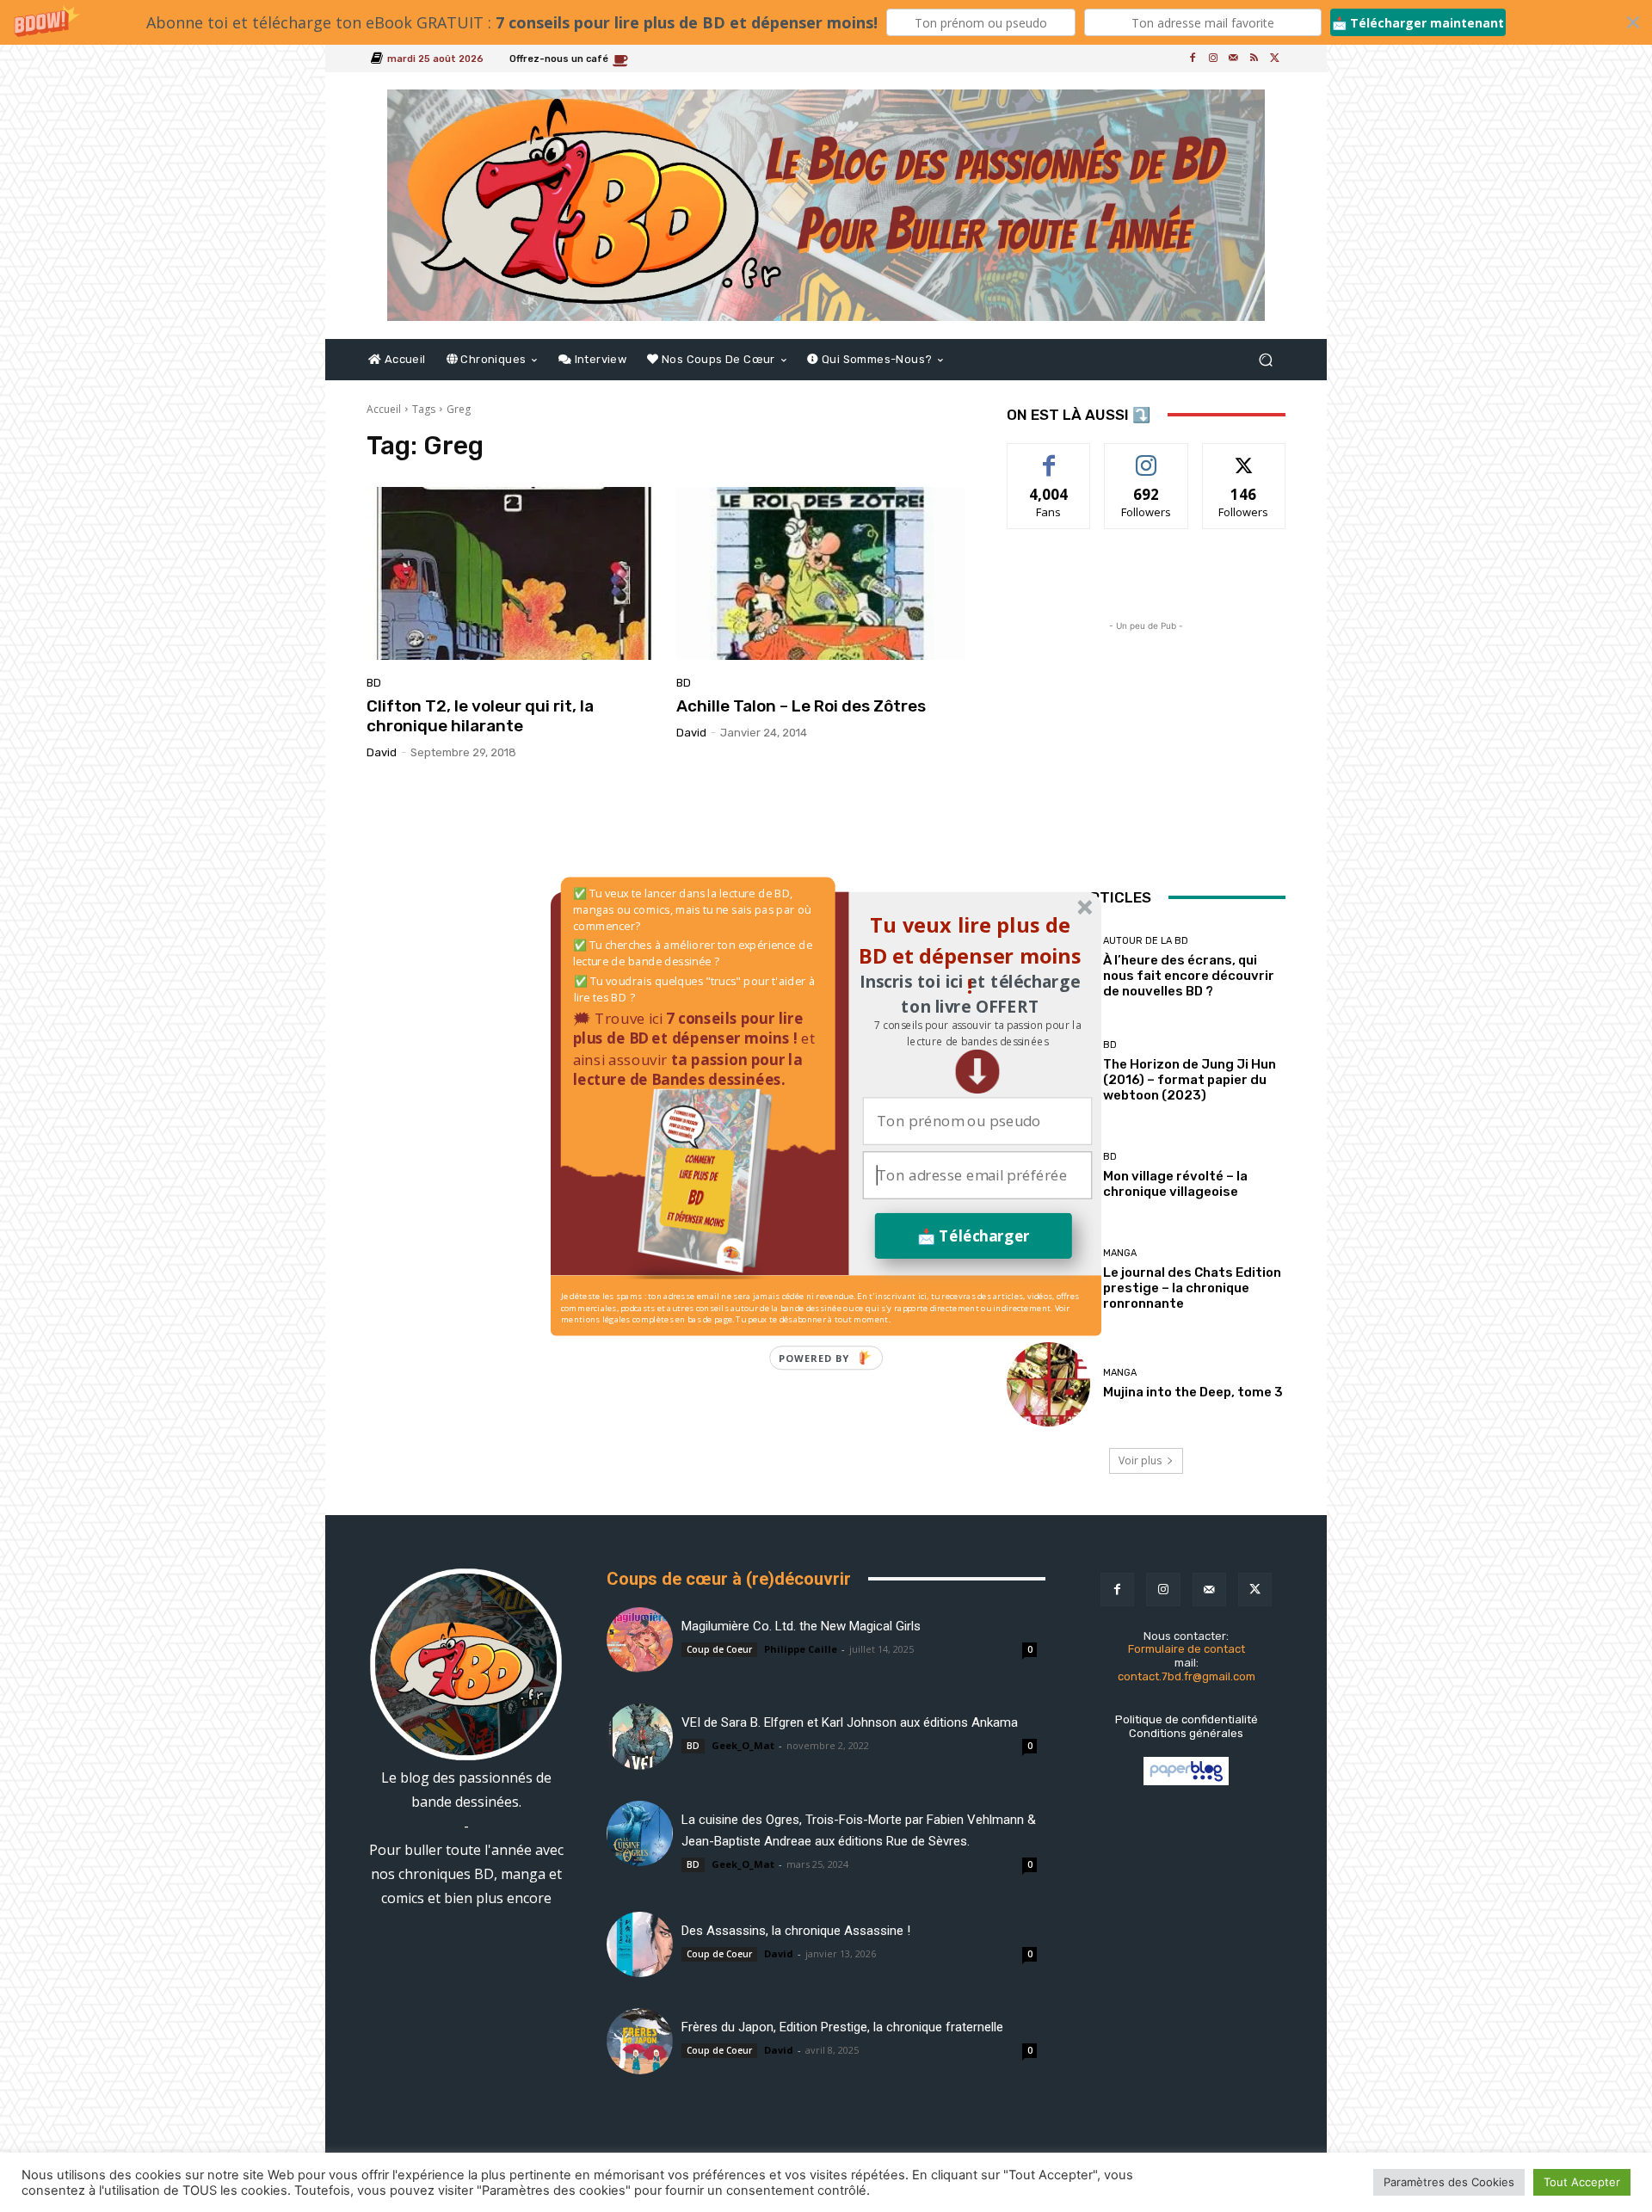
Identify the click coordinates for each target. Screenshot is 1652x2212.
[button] (977, 1033)
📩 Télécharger (974, 1235)
